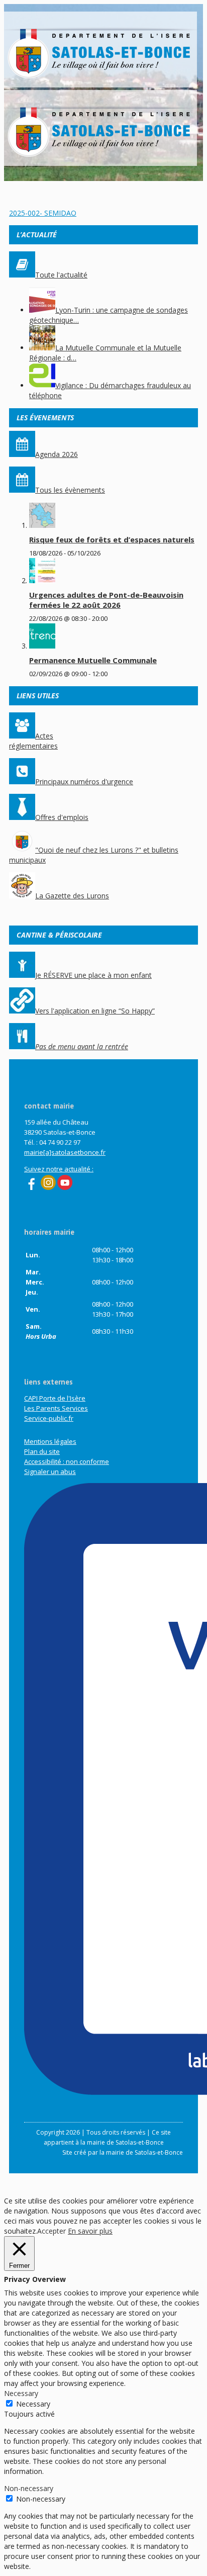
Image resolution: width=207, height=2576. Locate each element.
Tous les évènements (70, 490)
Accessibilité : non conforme (67, 1461)
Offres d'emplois (62, 817)
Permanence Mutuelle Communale (93, 660)
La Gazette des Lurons (72, 896)
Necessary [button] (21, 2393)
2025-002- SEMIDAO (43, 213)
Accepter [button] (51, 2231)
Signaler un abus (50, 1471)
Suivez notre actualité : (59, 1169)
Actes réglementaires (33, 741)
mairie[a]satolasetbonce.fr (65, 1152)
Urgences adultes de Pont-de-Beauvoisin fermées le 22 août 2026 (106, 600)
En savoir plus (90, 2231)
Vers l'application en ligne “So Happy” (95, 1011)
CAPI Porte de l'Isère (55, 1398)
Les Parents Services (56, 1408)
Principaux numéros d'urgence (84, 781)
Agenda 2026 (57, 454)
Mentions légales (50, 1441)
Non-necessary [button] (29, 2488)
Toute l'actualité (61, 275)
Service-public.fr (49, 1418)
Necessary (33, 2404)
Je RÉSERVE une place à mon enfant (93, 975)
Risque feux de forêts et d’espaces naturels (112, 539)
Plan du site (42, 1451)
